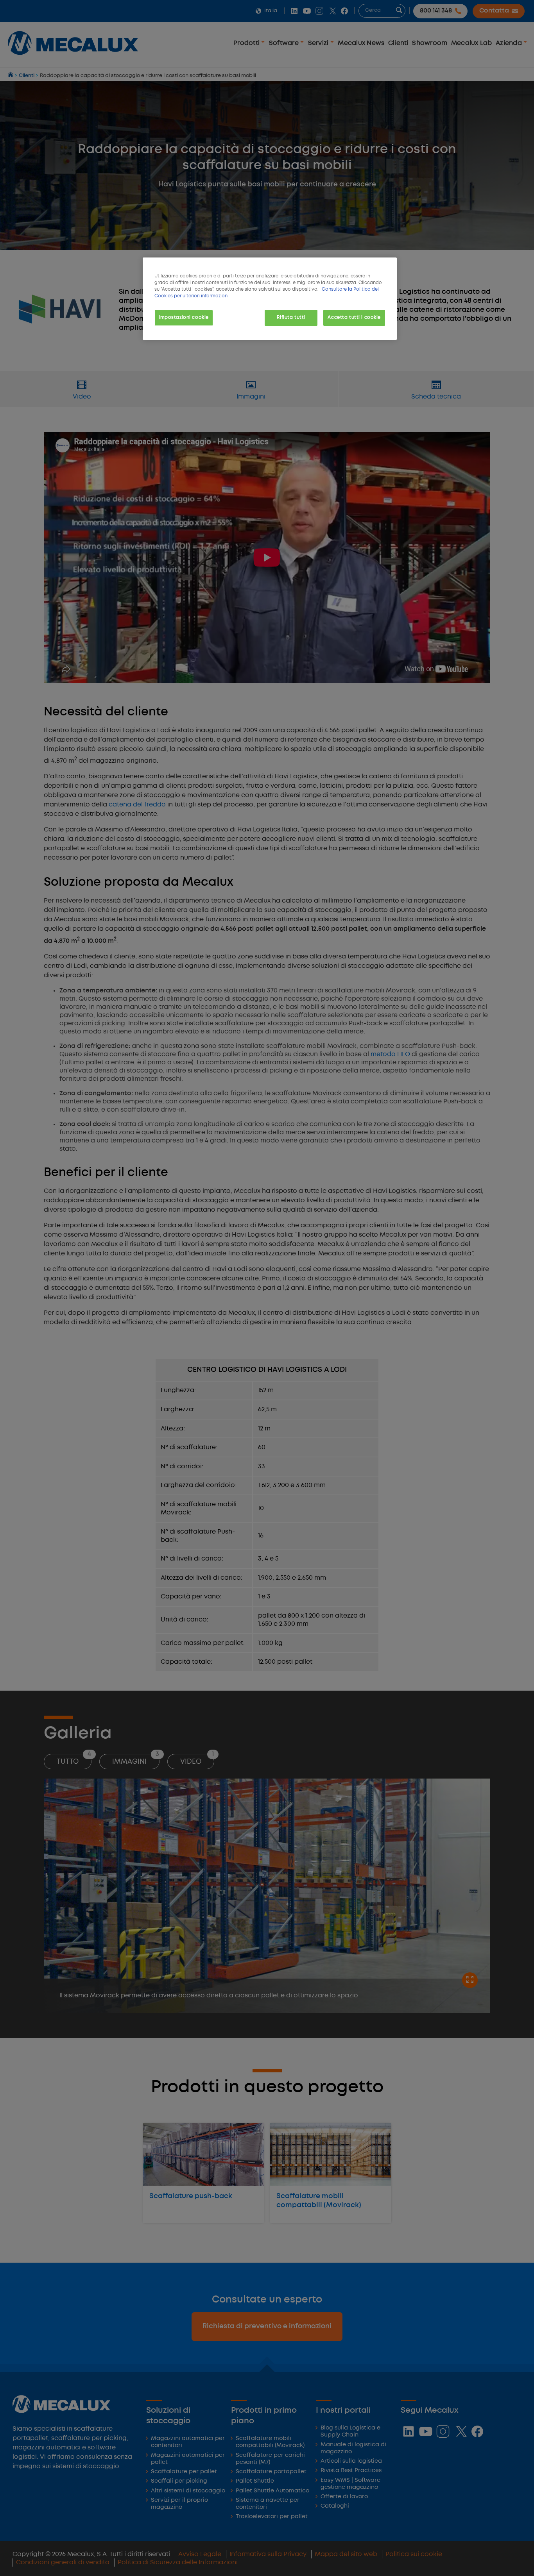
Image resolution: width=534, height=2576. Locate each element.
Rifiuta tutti (291, 318)
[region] (270, 299)
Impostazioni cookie (184, 318)
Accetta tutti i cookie (354, 318)
